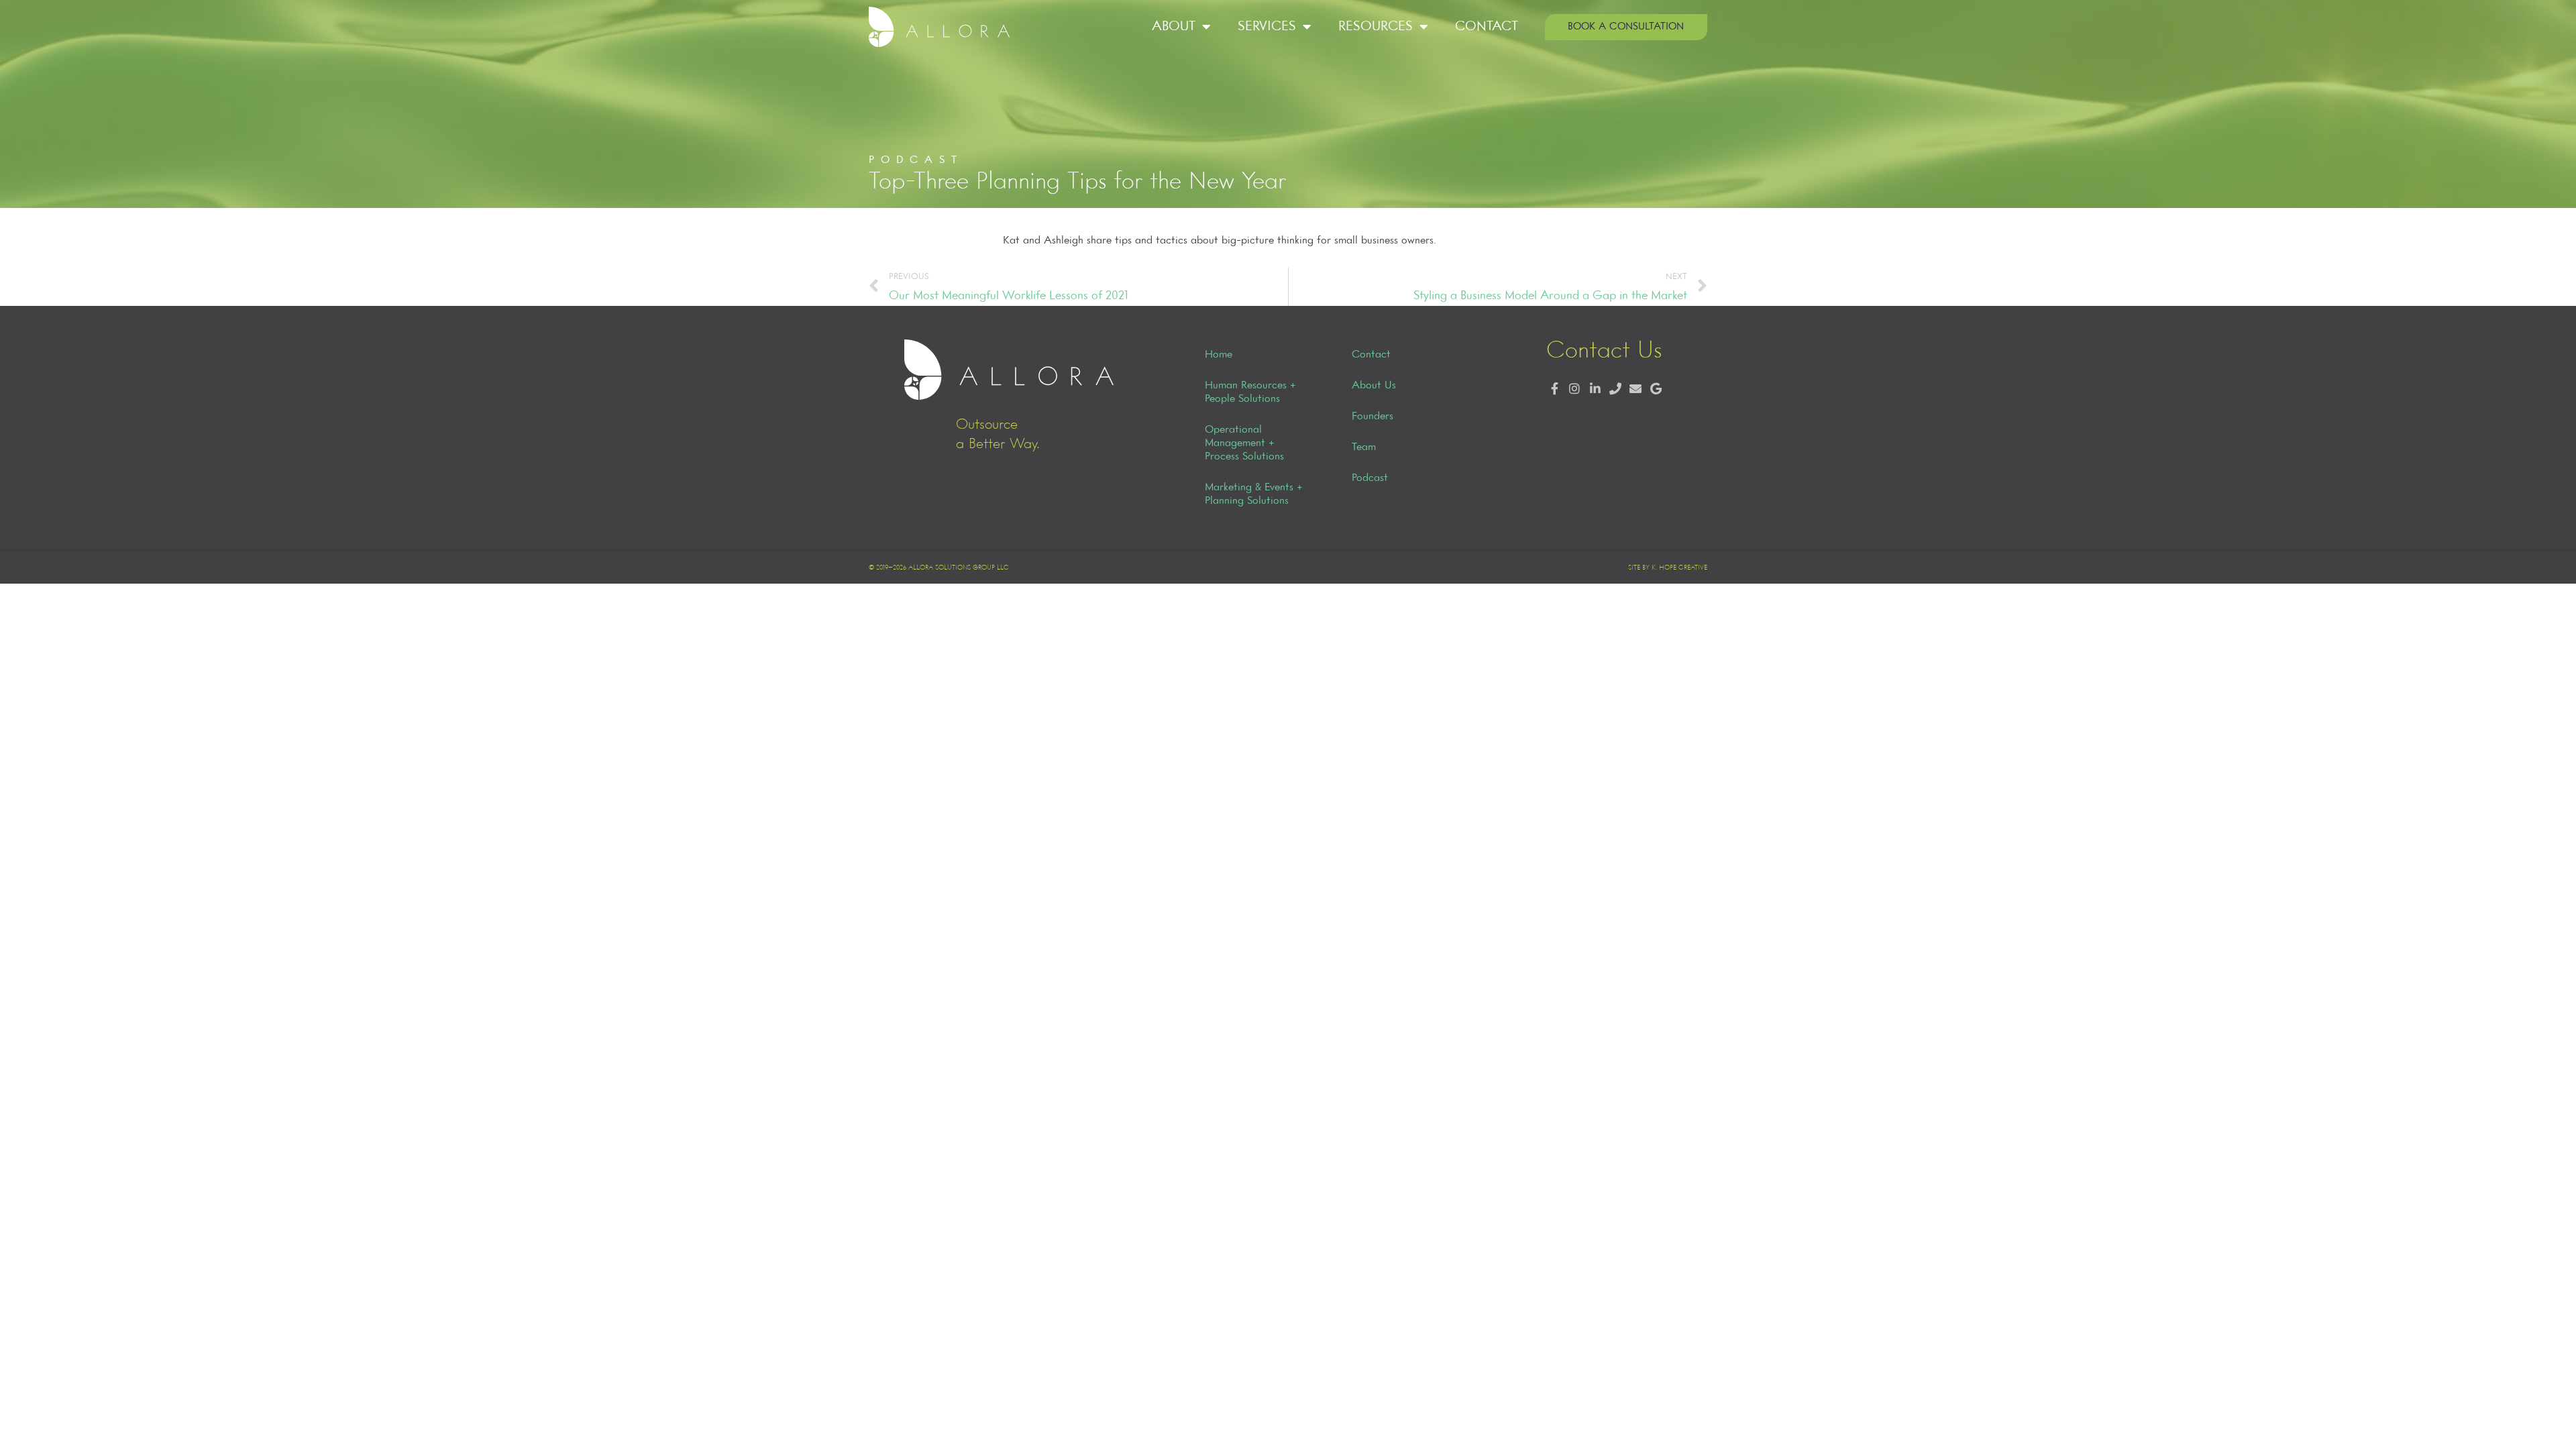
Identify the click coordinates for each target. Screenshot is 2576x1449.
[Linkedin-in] (1595, 389)
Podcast (1370, 478)
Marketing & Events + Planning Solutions (1254, 494)
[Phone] (1615, 389)
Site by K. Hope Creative (1668, 568)
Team (1364, 447)
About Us (1374, 386)
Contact (1487, 26)
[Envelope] (1635, 389)
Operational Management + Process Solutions (1244, 443)
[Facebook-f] (1555, 389)
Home (1219, 355)
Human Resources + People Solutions (1250, 392)
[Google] (1656, 389)
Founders (1373, 417)
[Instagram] (1575, 389)
